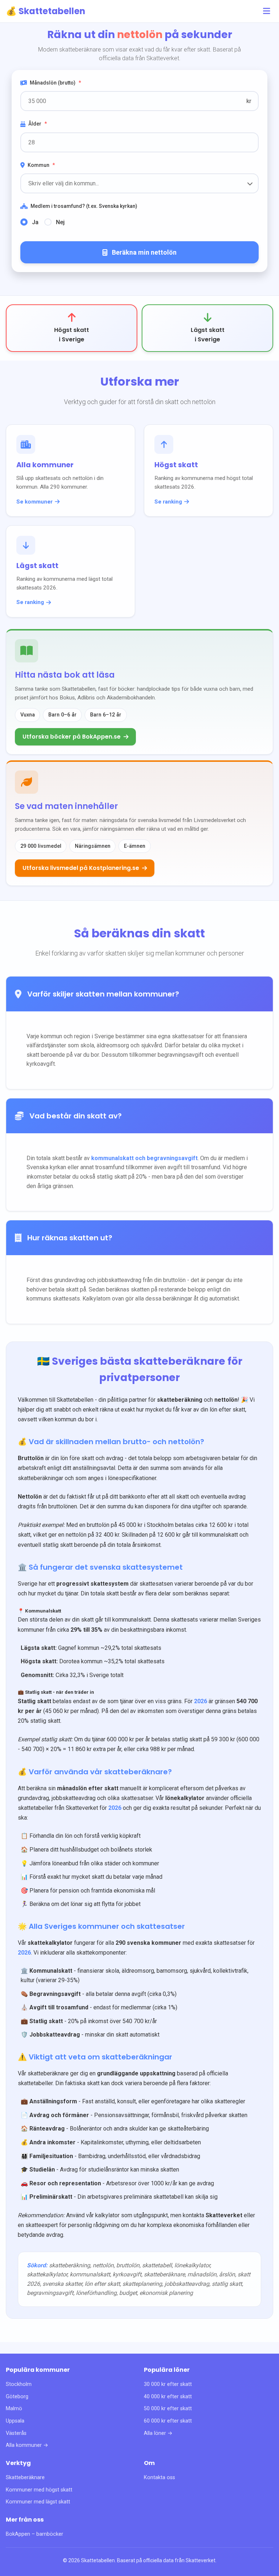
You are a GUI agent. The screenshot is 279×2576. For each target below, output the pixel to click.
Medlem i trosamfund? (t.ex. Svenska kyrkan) (84, 206)
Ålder (38, 124)
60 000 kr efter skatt (168, 2421)
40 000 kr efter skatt (168, 2397)
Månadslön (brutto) (55, 83)
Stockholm (19, 2384)
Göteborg (17, 2397)
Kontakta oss (159, 2478)
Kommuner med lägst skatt (38, 2502)
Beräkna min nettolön (144, 252)
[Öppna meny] (267, 11)
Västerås (16, 2433)
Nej (60, 222)
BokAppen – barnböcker (35, 2534)
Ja (35, 222)
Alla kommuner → (27, 2445)
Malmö (14, 2409)
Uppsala (15, 2421)
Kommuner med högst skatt (39, 2490)
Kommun (41, 165)
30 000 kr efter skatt (168, 2384)
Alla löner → (158, 2433)
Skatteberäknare (25, 2478)
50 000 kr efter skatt (168, 2409)
